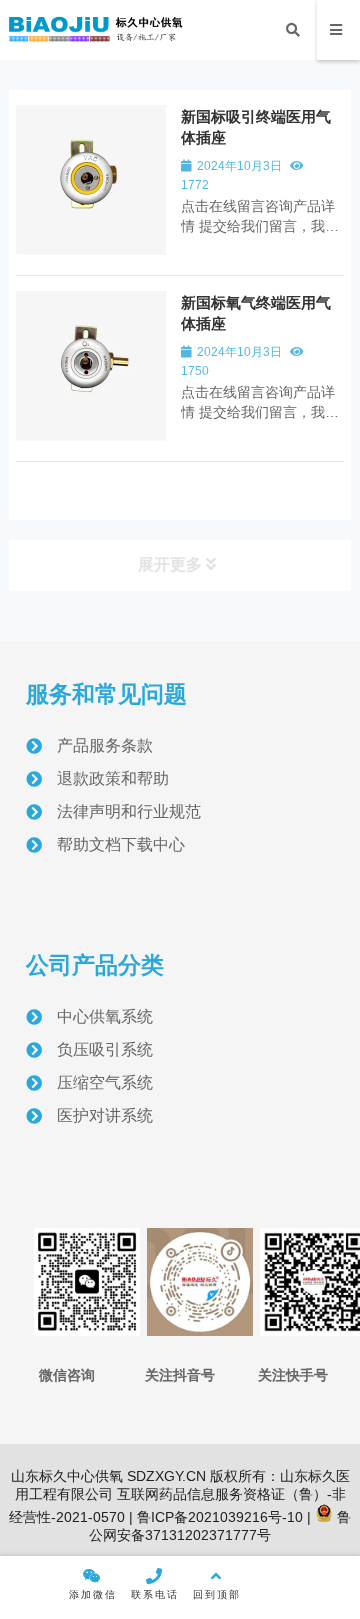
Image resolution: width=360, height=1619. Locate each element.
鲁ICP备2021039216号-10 (218, 1517)
